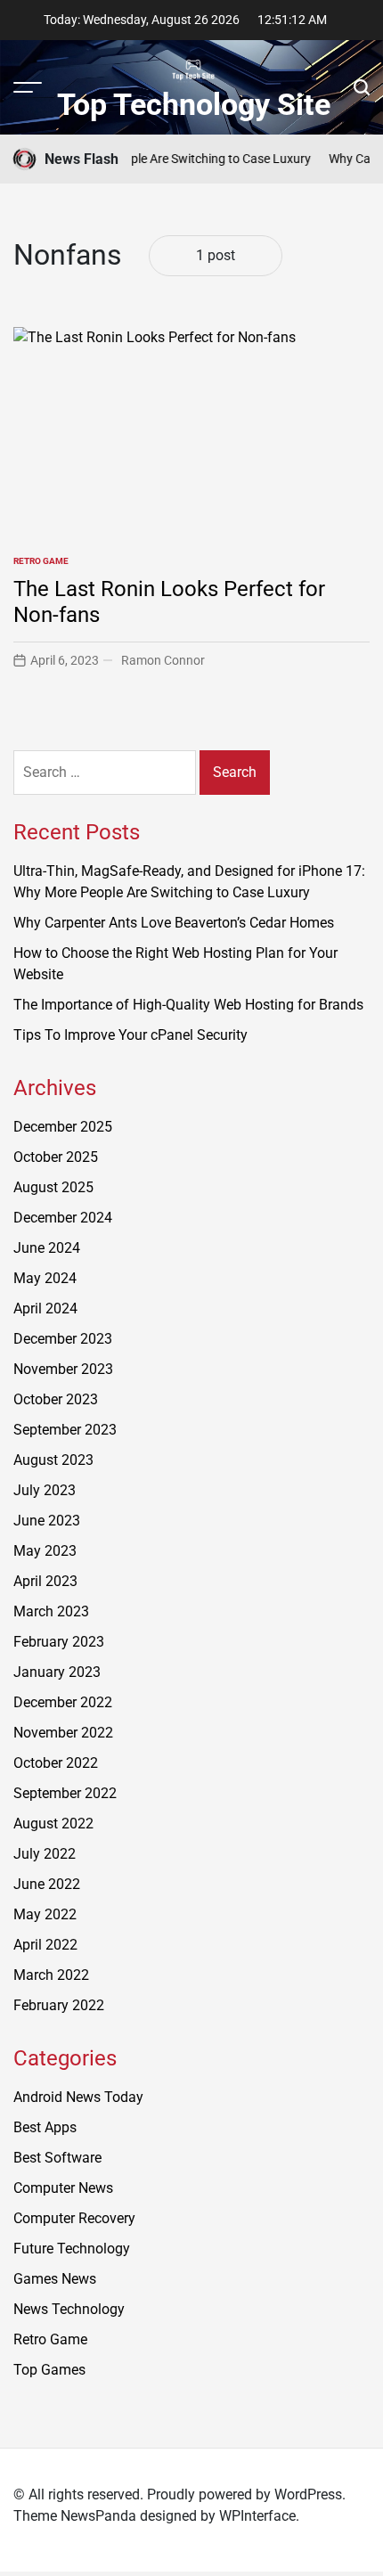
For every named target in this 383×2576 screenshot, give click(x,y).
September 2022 (65, 1793)
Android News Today (78, 2097)
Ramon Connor (163, 660)
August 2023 (53, 1460)
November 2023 (63, 1369)
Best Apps (45, 2127)
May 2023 (45, 1551)
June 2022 (47, 1884)
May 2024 (45, 1278)
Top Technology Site (194, 104)
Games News (55, 2279)
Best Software (57, 2158)
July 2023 (45, 1490)
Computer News (63, 2188)
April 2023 (45, 1581)
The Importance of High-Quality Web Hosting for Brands (188, 1005)
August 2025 (53, 1187)
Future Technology (72, 2249)
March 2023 (51, 1611)
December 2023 (63, 1339)
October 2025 (56, 1157)
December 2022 (63, 1702)
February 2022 (59, 2005)
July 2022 (45, 1854)
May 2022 (45, 1914)
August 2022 (53, 1824)
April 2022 (45, 1945)
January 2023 (57, 1672)
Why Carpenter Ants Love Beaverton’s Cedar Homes (174, 923)
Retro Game (41, 561)
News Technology (69, 2309)
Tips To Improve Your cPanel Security (130, 1035)
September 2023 (65, 1430)
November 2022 (63, 1733)
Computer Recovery (74, 2218)
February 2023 (59, 1642)
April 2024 (45, 1308)
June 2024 (47, 1248)
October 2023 (56, 1399)
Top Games (49, 2370)
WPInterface (257, 2516)
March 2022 (51, 1975)
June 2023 (47, 1521)
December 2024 (63, 1218)
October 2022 (56, 1763)
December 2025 (63, 1127)
